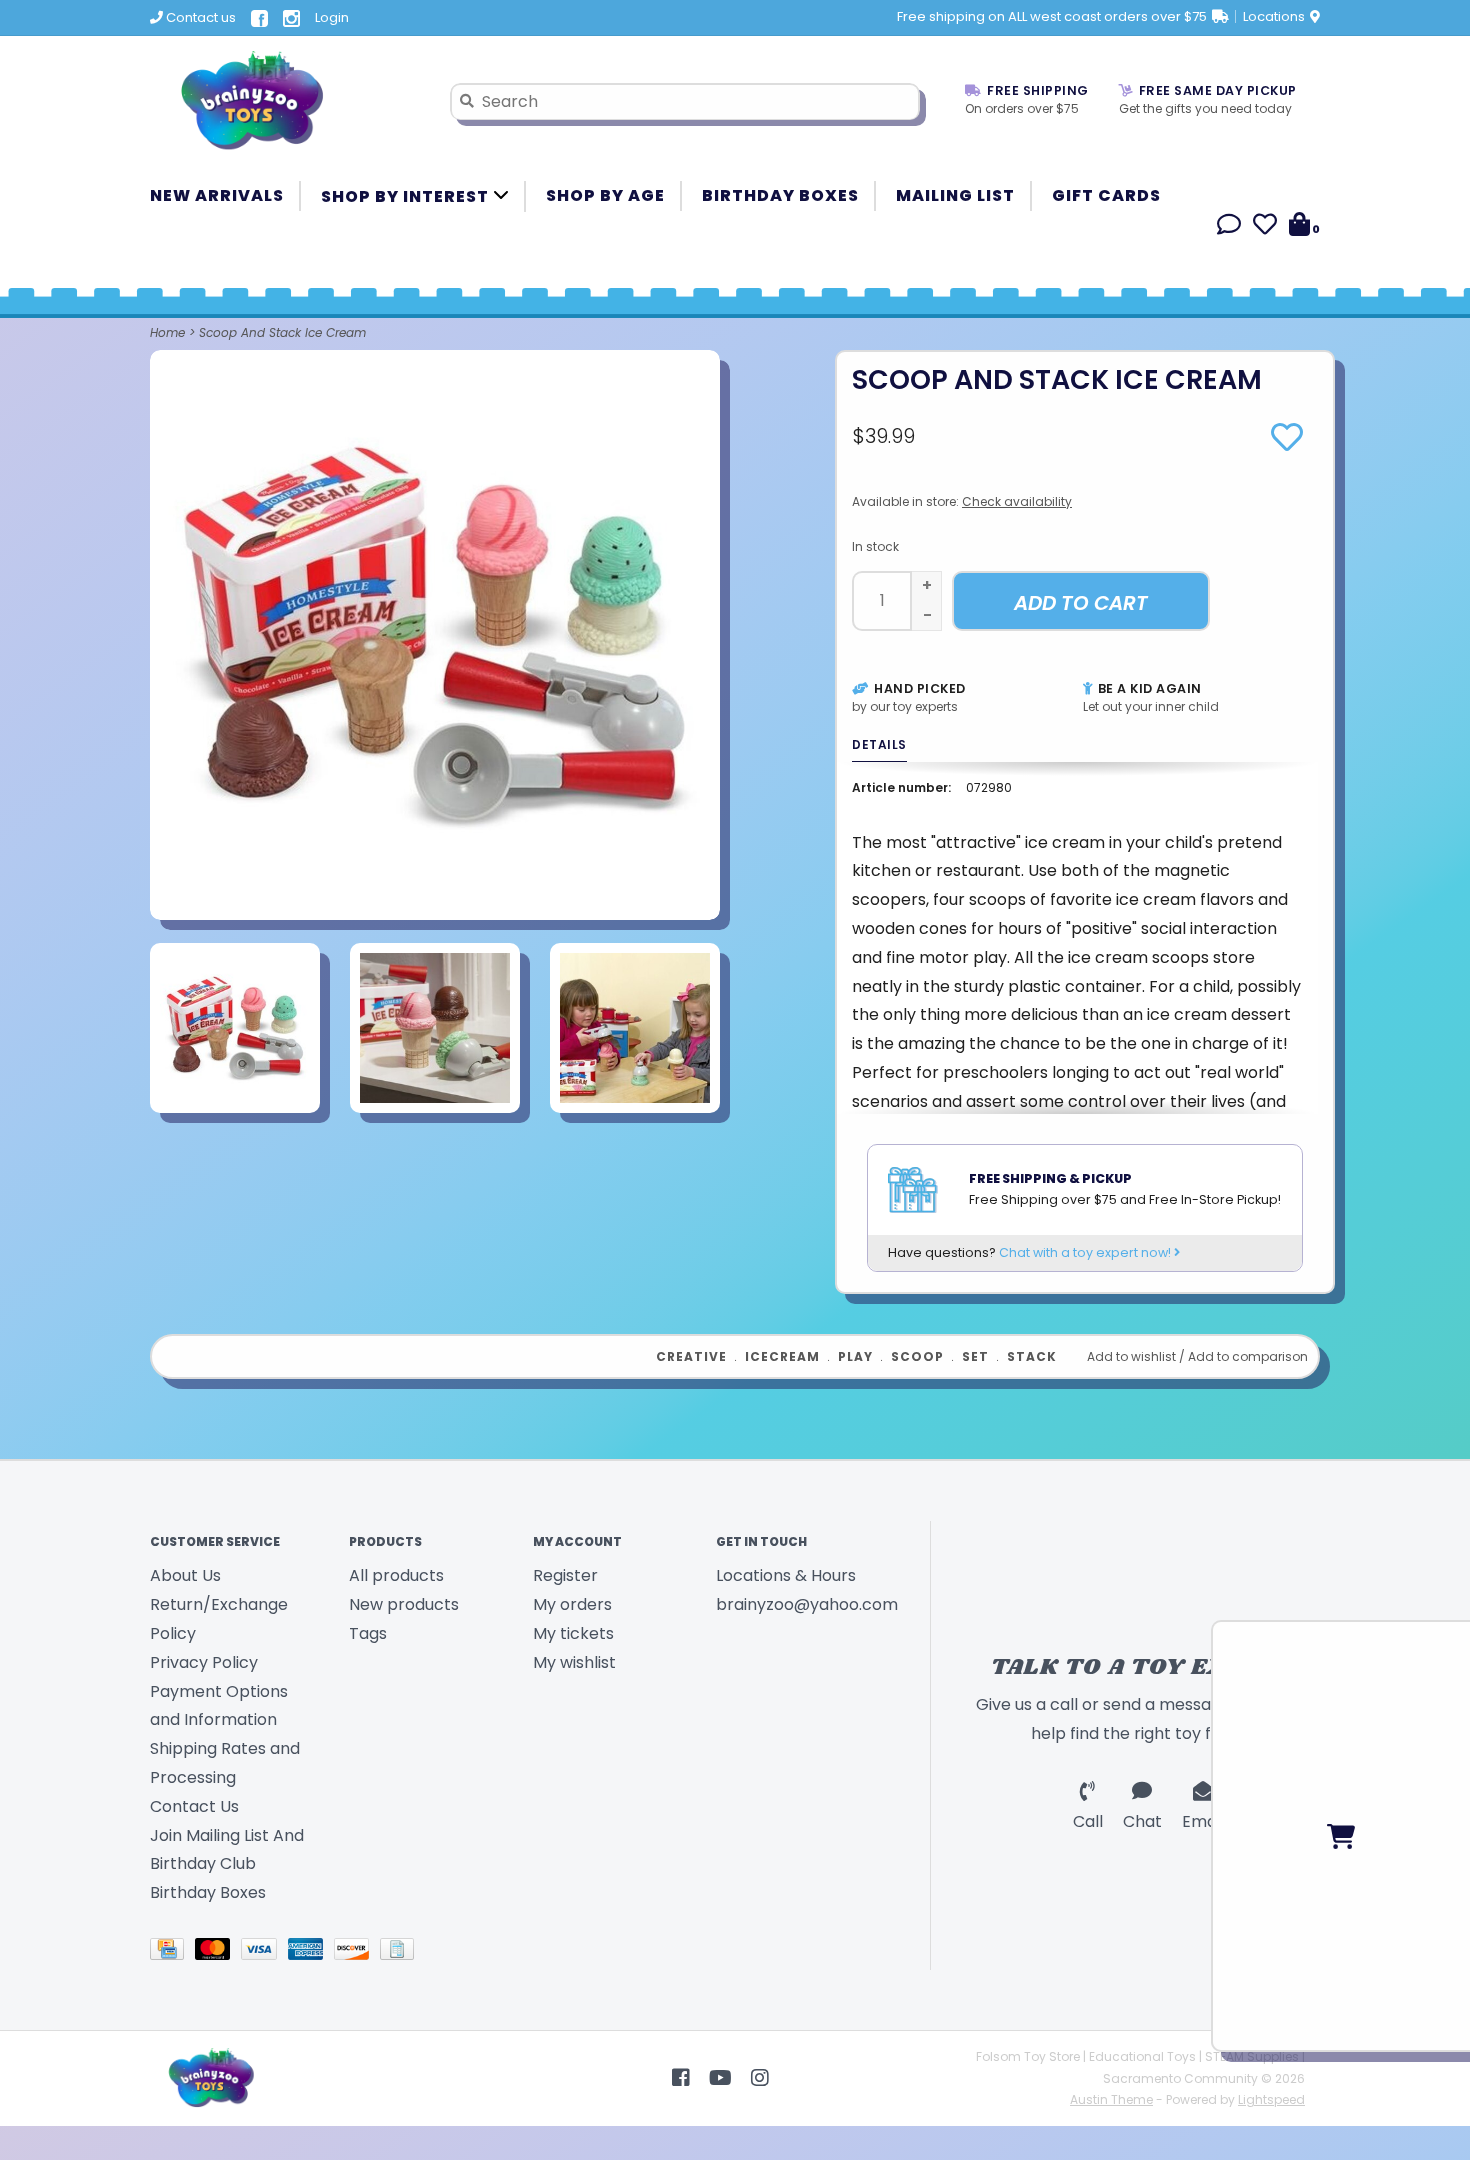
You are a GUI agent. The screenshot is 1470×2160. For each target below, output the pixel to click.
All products (396, 1575)
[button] (1229, 227)
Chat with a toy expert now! (1086, 1252)
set (975, 1356)
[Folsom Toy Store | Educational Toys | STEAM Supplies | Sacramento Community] (285, 101)
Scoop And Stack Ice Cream (282, 332)
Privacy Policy (204, 1662)
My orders (572, 1604)
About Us (185, 1575)
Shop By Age (605, 195)
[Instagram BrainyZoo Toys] (760, 2078)
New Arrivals (217, 195)
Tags (368, 1633)
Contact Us (194, 1806)
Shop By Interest (407, 196)
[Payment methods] (172, 1952)
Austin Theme (1111, 2099)
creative (691, 1356)
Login (332, 17)
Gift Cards (1106, 195)
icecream (782, 1356)
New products (404, 1604)
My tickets (573, 1633)
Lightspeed (1271, 2099)
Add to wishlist (1131, 1356)
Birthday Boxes (780, 195)
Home (167, 332)
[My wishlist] (1265, 227)
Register (565, 1575)
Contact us (199, 17)
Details (879, 744)
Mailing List (955, 195)
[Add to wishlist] (1287, 443)
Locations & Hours (786, 1575)
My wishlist (574, 1662)
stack (1032, 1356)
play (855, 1356)
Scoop (917, 1356)
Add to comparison (1248, 1356)
